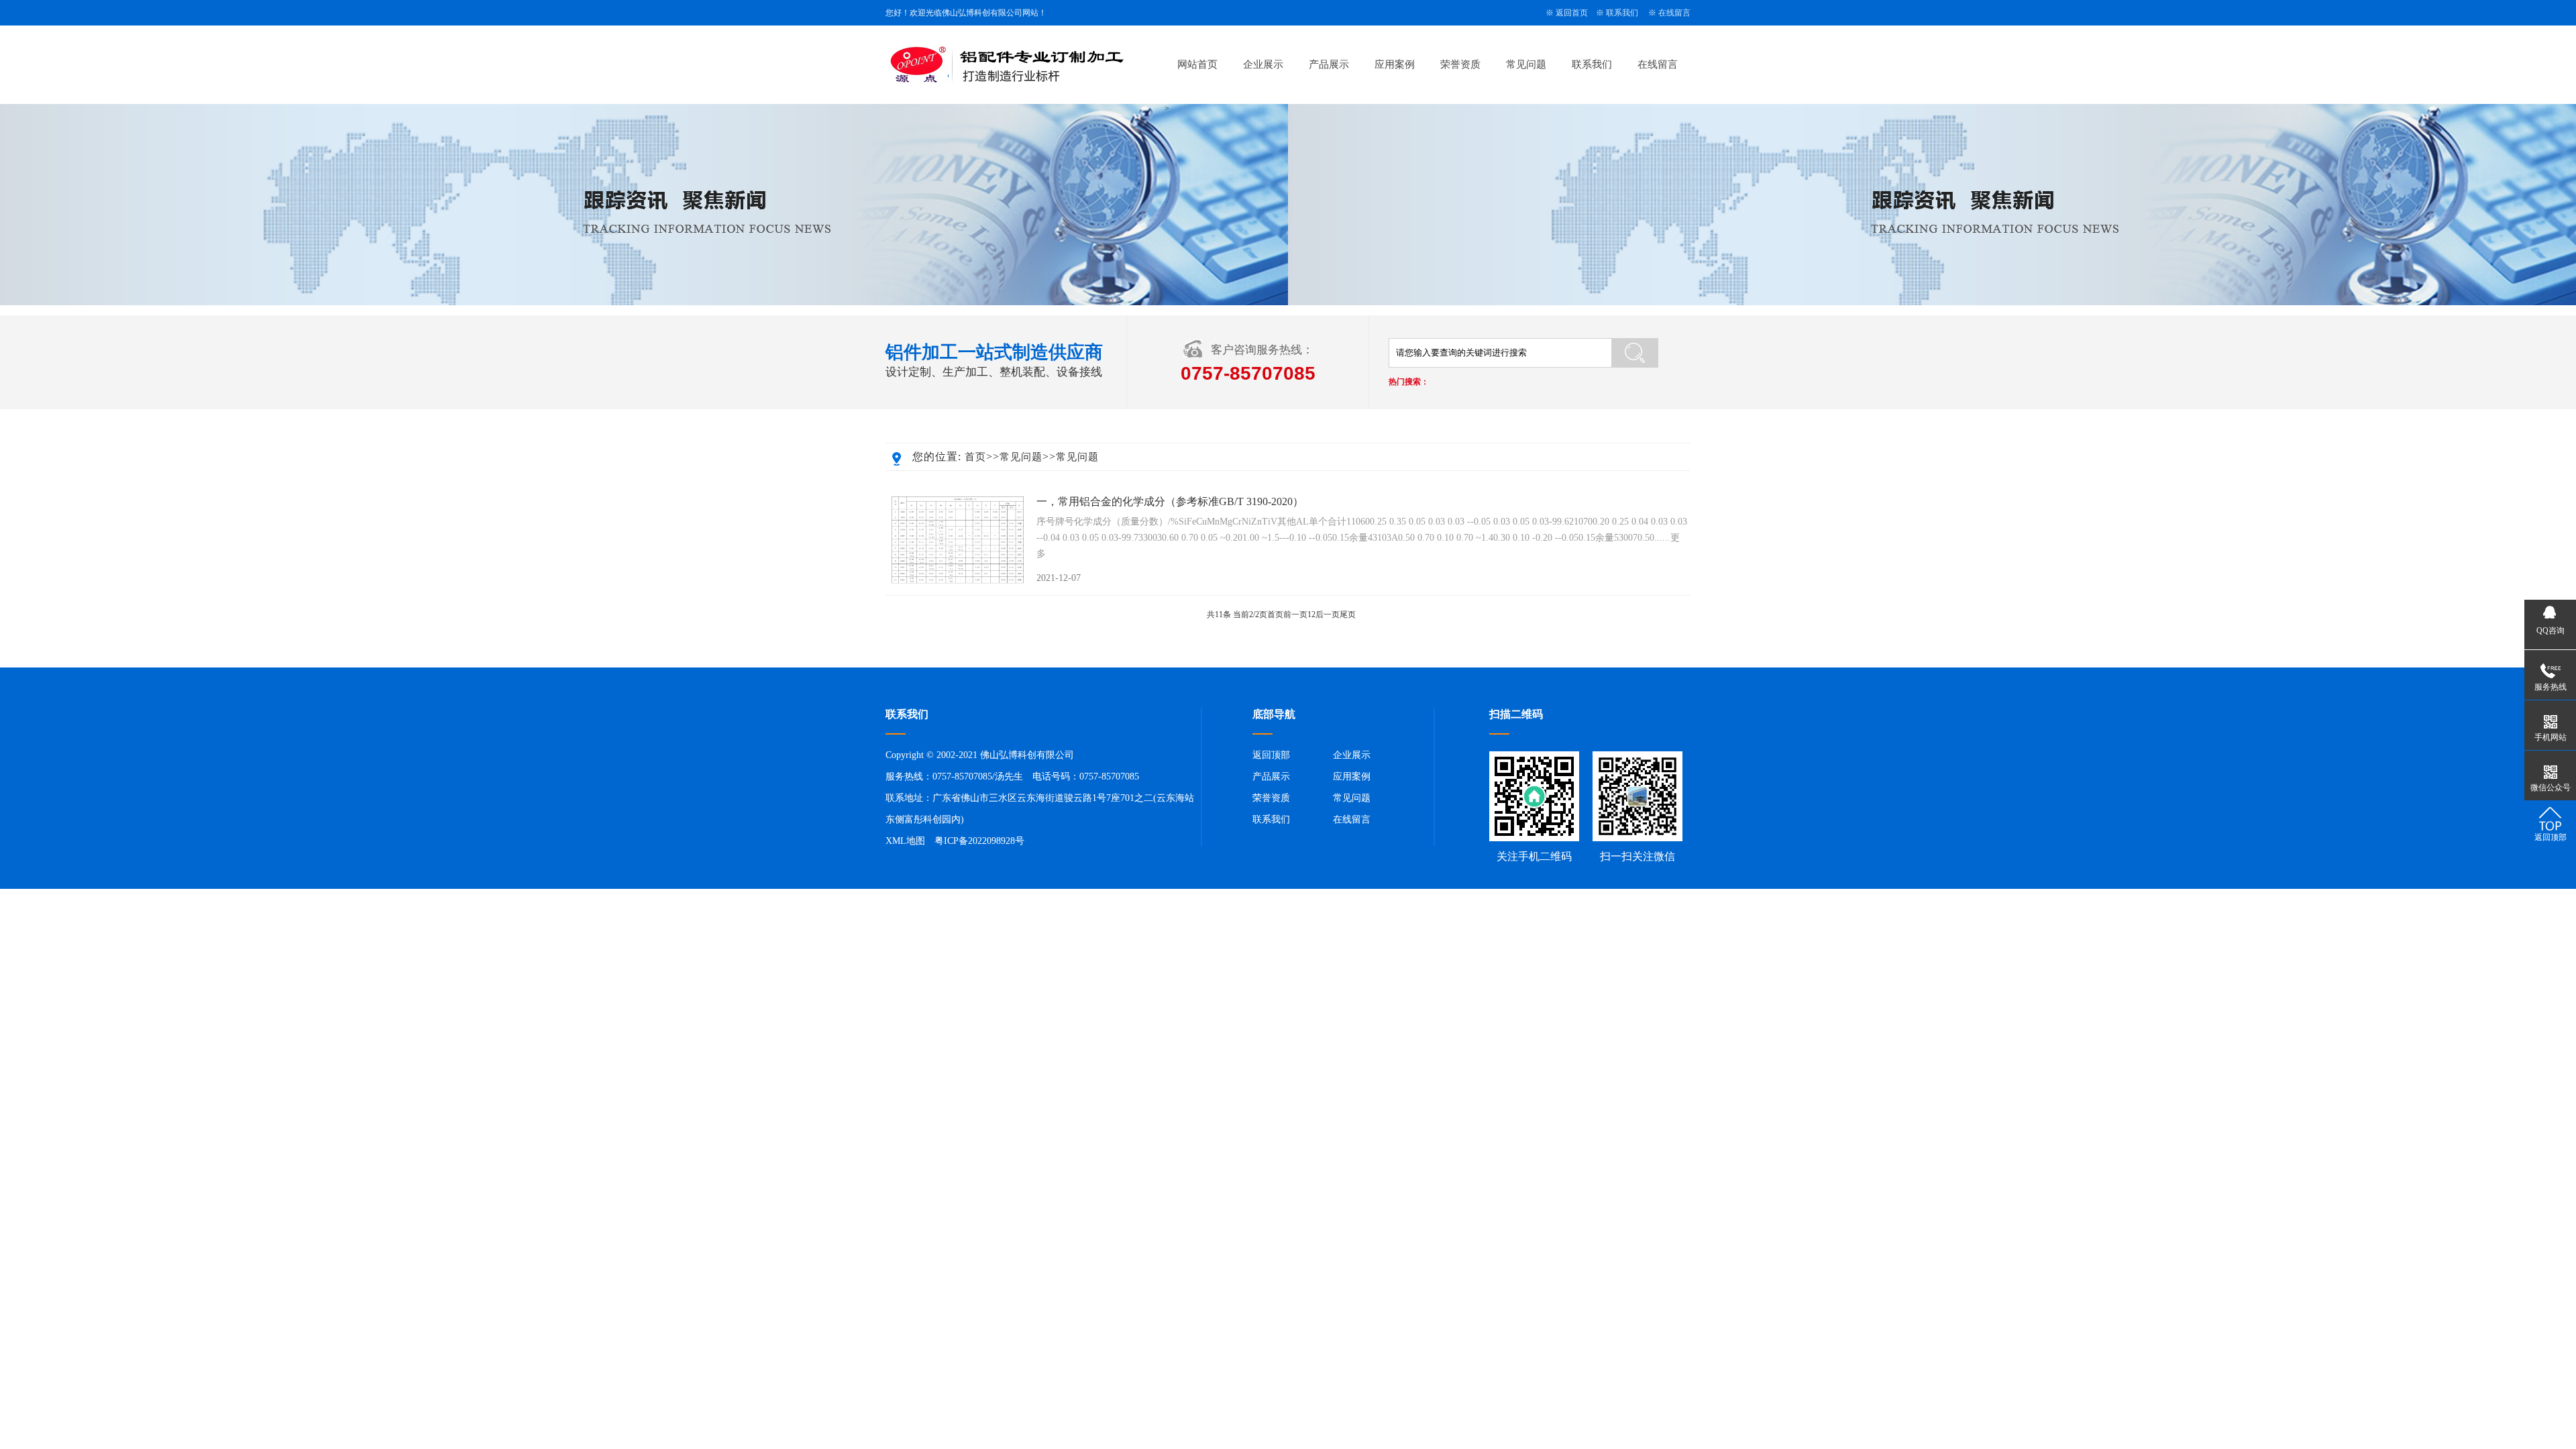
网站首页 (1197, 64)
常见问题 (1526, 64)
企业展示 (1263, 64)
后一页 (1328, 614)
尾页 (1348, 614)
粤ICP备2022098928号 (979, 841)
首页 (975, 457)
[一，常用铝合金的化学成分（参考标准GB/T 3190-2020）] (958, 540)
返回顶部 (1271, 755)
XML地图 (905, 841)
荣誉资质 (1460, 64)
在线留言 (1674, 13)
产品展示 (1329, 64)
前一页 (1295, 614)
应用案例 (1395, 64)
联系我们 (1622, 13)
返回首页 (1572, 13)
